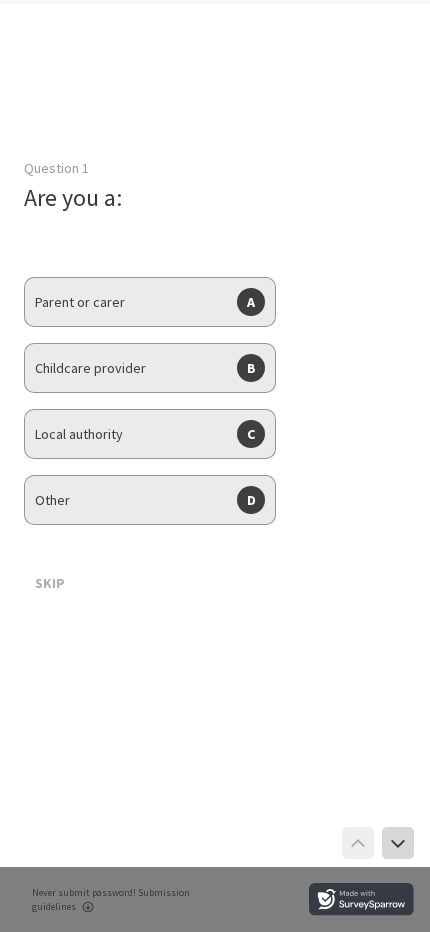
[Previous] (358, 843)
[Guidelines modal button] (88, 908)
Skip (50, 583)
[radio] (150, 302)
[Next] (398, 843)
